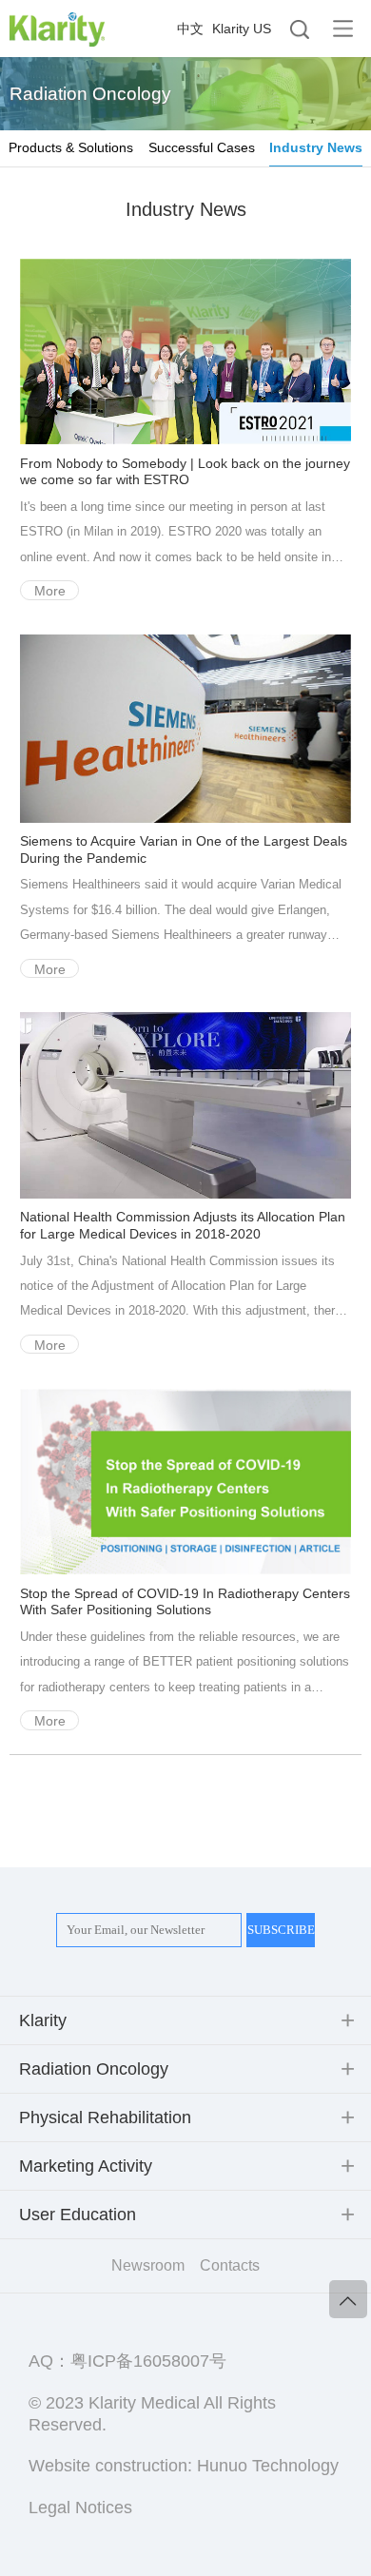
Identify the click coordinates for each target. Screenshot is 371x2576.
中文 (190, 29)
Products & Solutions (71, 147)
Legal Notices (80, 2508)
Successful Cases (202, 147)
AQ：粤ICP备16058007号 (127, 2361)
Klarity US (242, 29)
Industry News (316, 147)
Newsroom (148, 2265)
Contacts (230, 2265)
